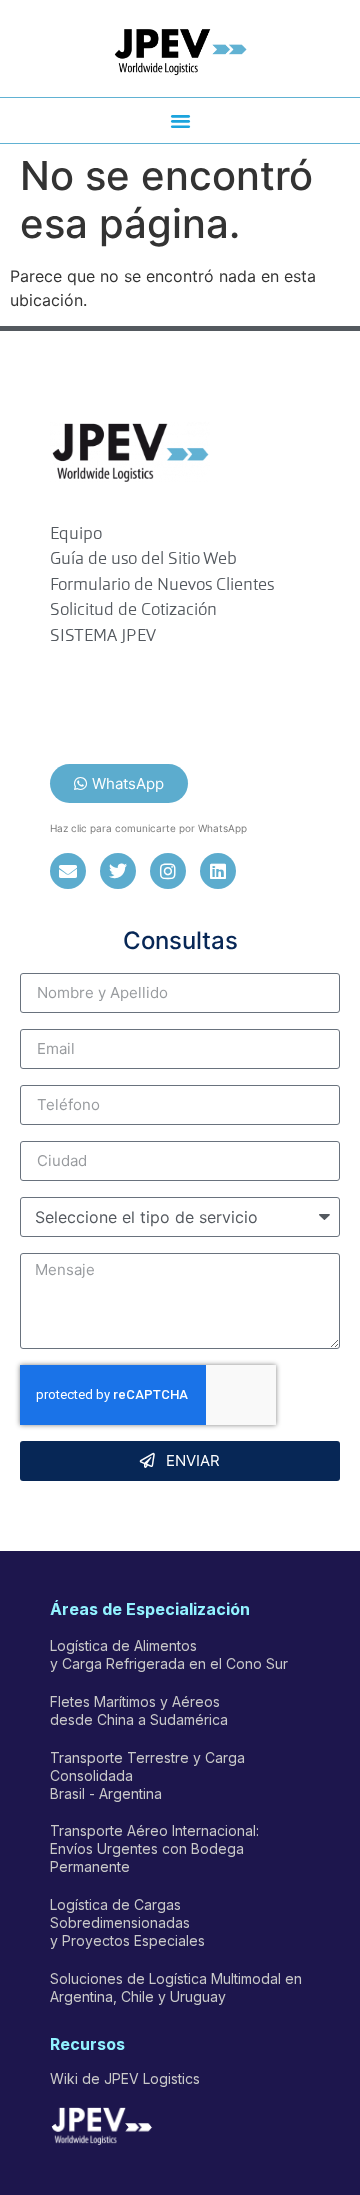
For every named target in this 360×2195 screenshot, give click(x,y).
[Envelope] (68, 871)
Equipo (76, 534)
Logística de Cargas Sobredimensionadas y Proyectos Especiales (127, 1922)
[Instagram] (168, 871)
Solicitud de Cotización (133, 610)
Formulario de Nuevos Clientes (162, 585)
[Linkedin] (218, 871)
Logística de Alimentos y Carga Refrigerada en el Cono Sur (169, 1654)
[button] (180, 121)
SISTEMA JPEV (103, 636)
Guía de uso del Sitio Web (143, 559)
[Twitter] (118, 871)
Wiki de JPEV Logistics (125, 2078)
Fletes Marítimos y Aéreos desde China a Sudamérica (139, 1710)
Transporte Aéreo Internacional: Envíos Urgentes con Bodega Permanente (154, 1848)
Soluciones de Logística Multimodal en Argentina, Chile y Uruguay (176, 1987)
